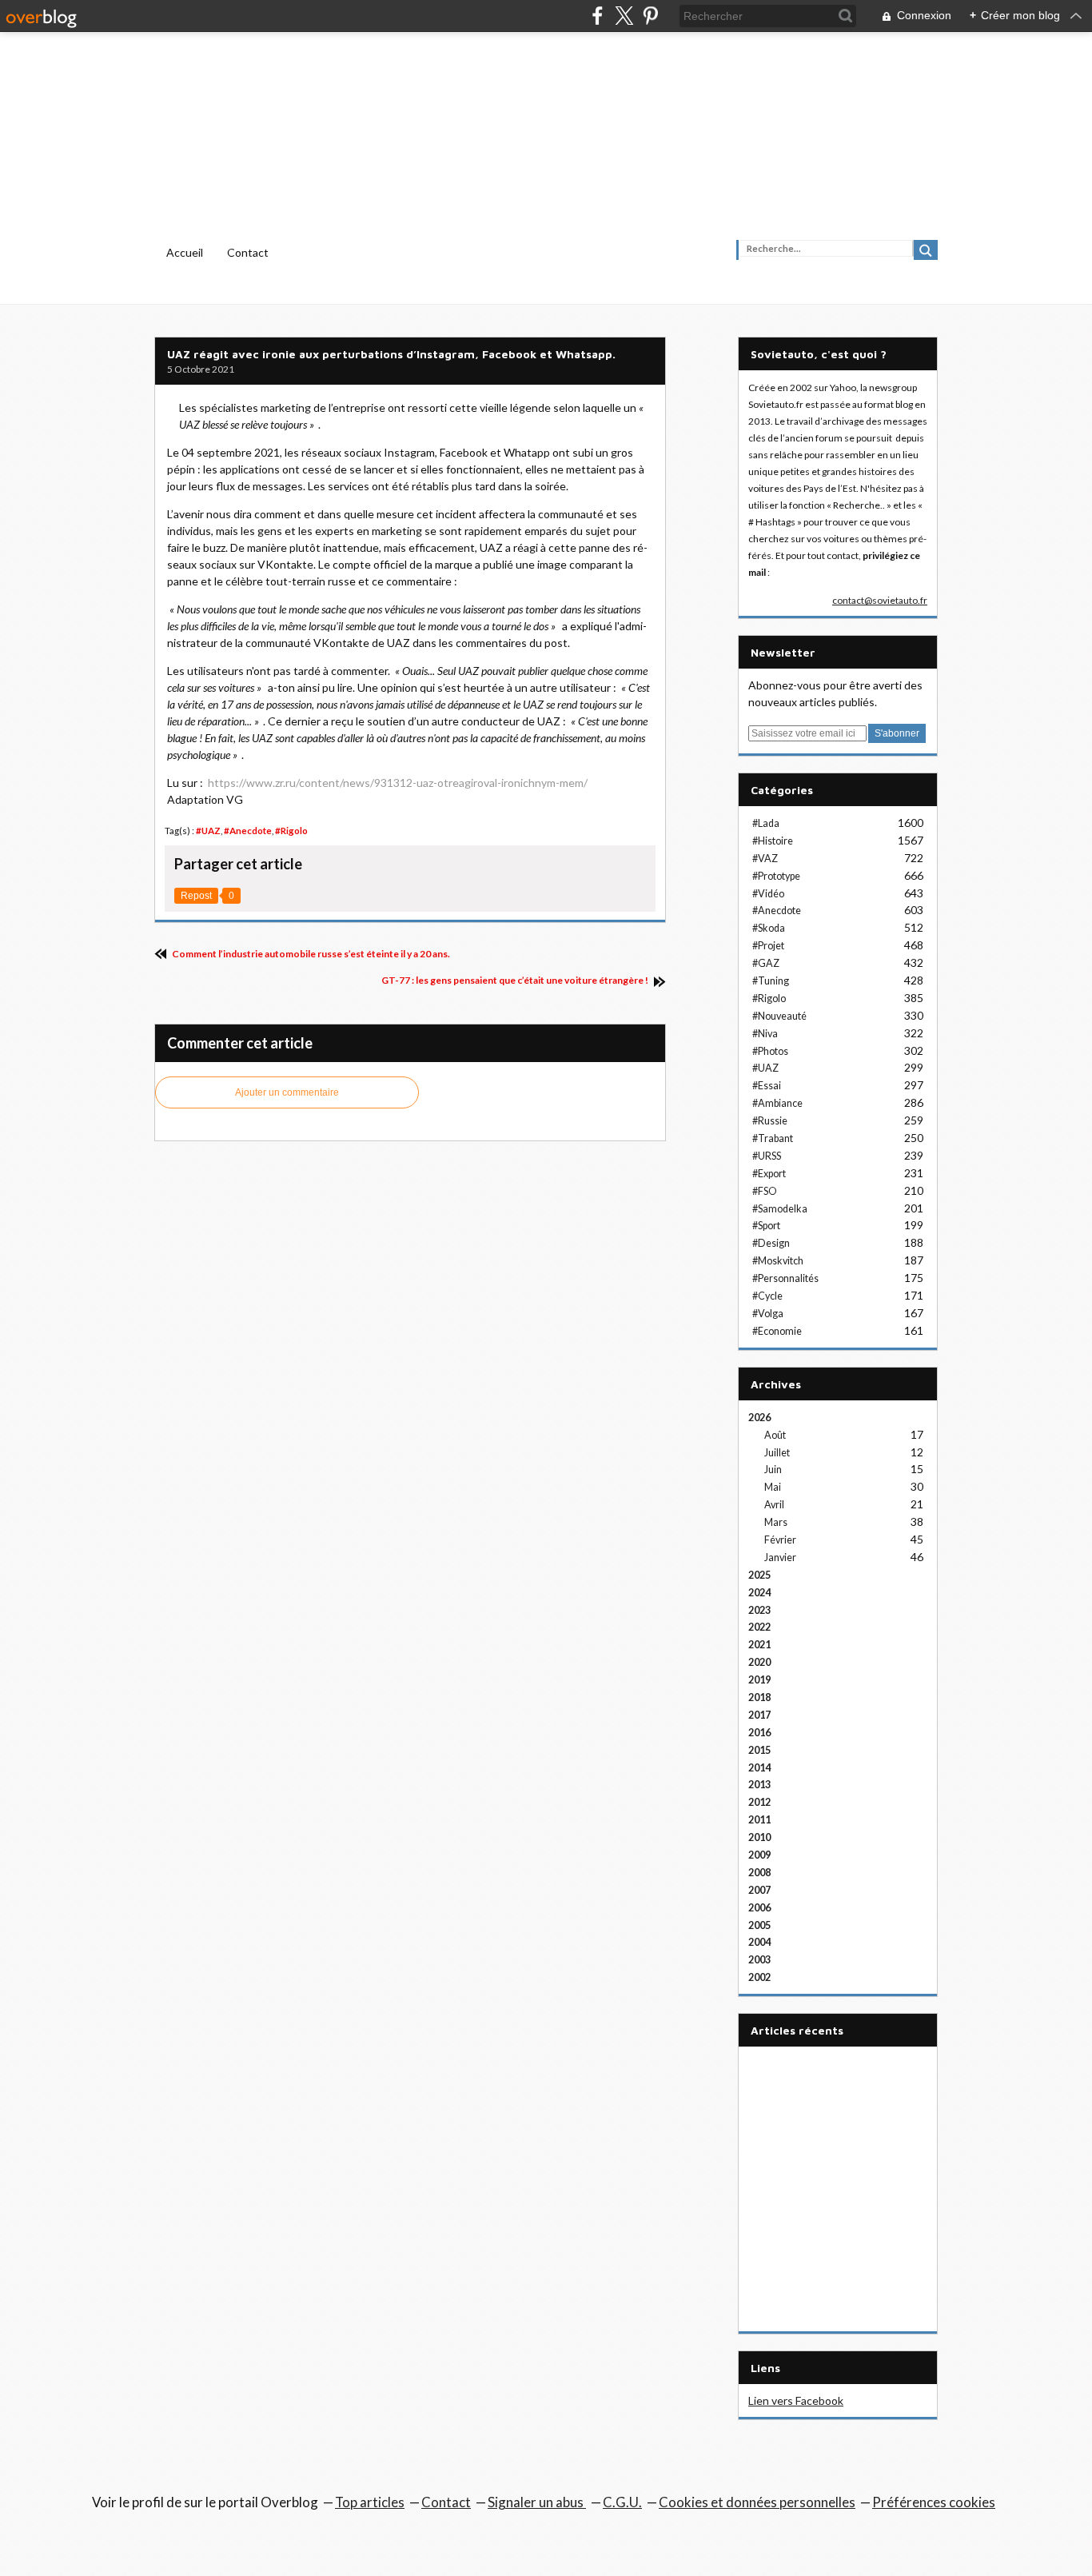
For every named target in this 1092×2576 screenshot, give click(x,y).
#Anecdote (248, 831)
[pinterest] (650, 16)
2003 (759, 1960)
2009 (759, 1855)
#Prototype (776, 876)
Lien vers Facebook (796, 2400)
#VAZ (765, 859)
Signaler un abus (537, 2502)
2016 (759, 1733)
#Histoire (773, 841)
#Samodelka (780, 1209)
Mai (773, 1487)
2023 (759, 1610)
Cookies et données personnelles (757, 2502)
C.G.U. (622, 2502)
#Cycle (767, 1296)
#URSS (767, 1156)
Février (780, 1540)
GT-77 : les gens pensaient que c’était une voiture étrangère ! (516, 980)
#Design (771, 1243)
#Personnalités (785, 1278)
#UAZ (208, 831)
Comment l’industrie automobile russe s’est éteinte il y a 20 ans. (310, 954)
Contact (248, 252)
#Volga (768, 1314)
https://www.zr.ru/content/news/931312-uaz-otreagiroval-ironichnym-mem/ (398, 783)
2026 (759, 1418)
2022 (759, 1627)
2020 (759, 1662)
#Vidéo (768, 894)
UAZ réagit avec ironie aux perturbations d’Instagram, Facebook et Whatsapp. (391, 354)
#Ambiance (777, 1103)
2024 (759, 1593)
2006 (759, 1908)
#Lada (766, 823)
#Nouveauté (779, 1016)
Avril (774, 1505)
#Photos (770, 1051)
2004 (759, 1942)
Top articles (370, 2502)
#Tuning (771, 981)
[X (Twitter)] (624, 16)
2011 (759, 1820)
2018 (759, 1697)
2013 (759, 1785)
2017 (759, 1715)
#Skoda (769, 928)
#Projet (768, 946)
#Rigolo (291, 831)
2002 (759, 1977)
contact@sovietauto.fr (880, 600)
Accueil (185, 252)
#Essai (767, 1086)
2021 (759, 1645)
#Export (769, 1174)
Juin (773, 1470)
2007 (759, 1890)
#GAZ (766, 963)
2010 (759, 1837)
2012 (759, 1802)
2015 (759, 1750)
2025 (759, 1575)
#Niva (765, 1034)
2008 (759, 1873)
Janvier (780, 1558)
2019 (759, 1680)
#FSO (765, 1191)
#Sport (766, 1226)
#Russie (770, 1121)
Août (775, 1435)
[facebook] (598, 16)
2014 (759, 1768)
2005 (759, 1925)
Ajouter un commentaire (287, 1092)
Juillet (777, 1453)
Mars (776, 1522)
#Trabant (773, 1138)
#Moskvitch (778, 1261)
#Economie (777, 1331)
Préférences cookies (934, 2502)
